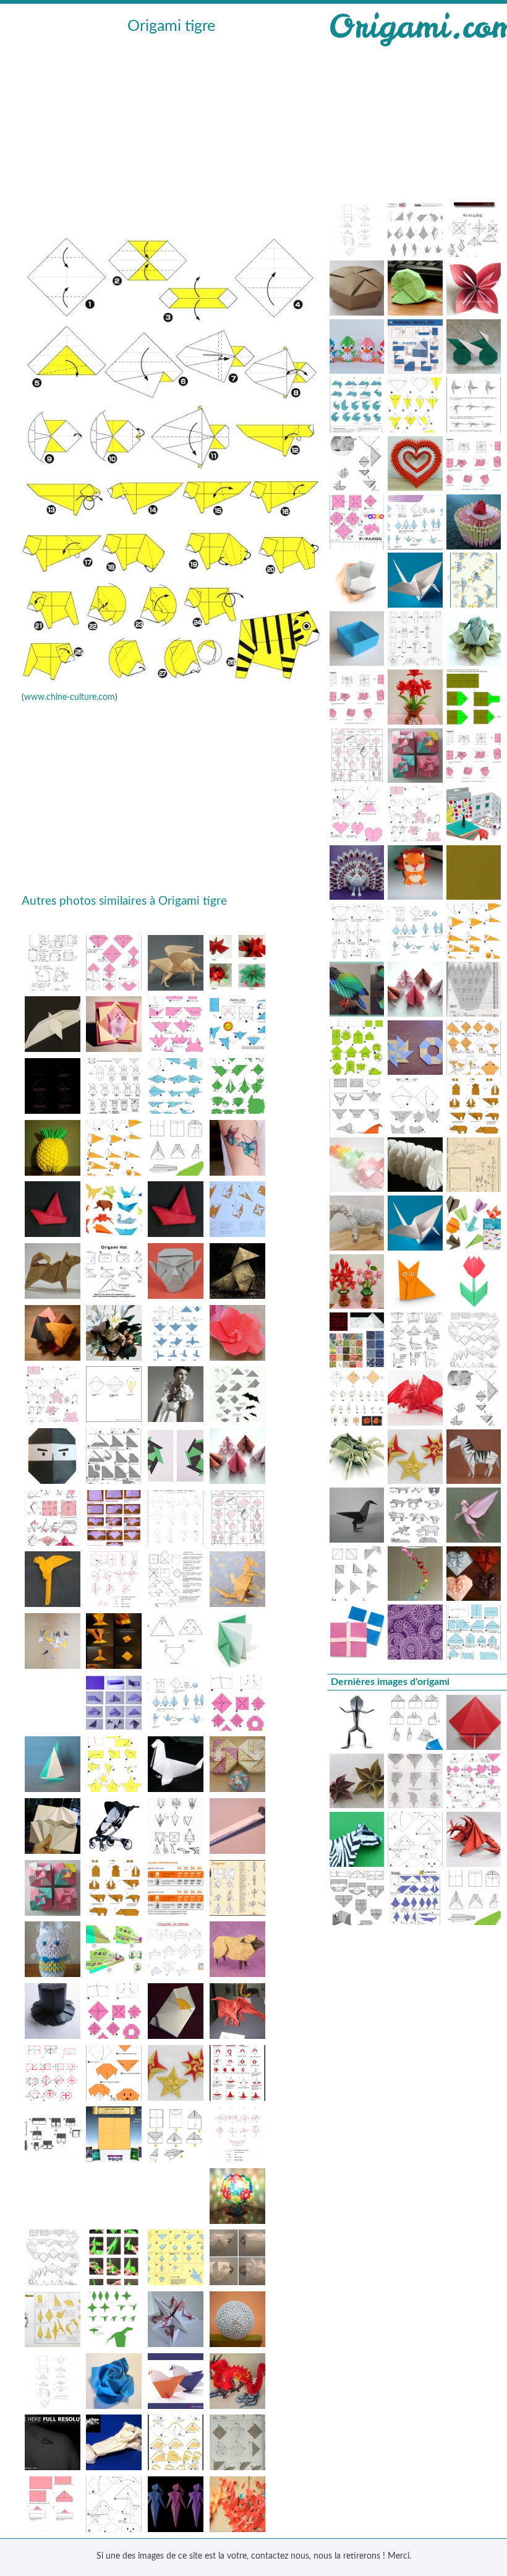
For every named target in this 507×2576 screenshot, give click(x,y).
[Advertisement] (171, 131)
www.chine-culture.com (70, 697)
